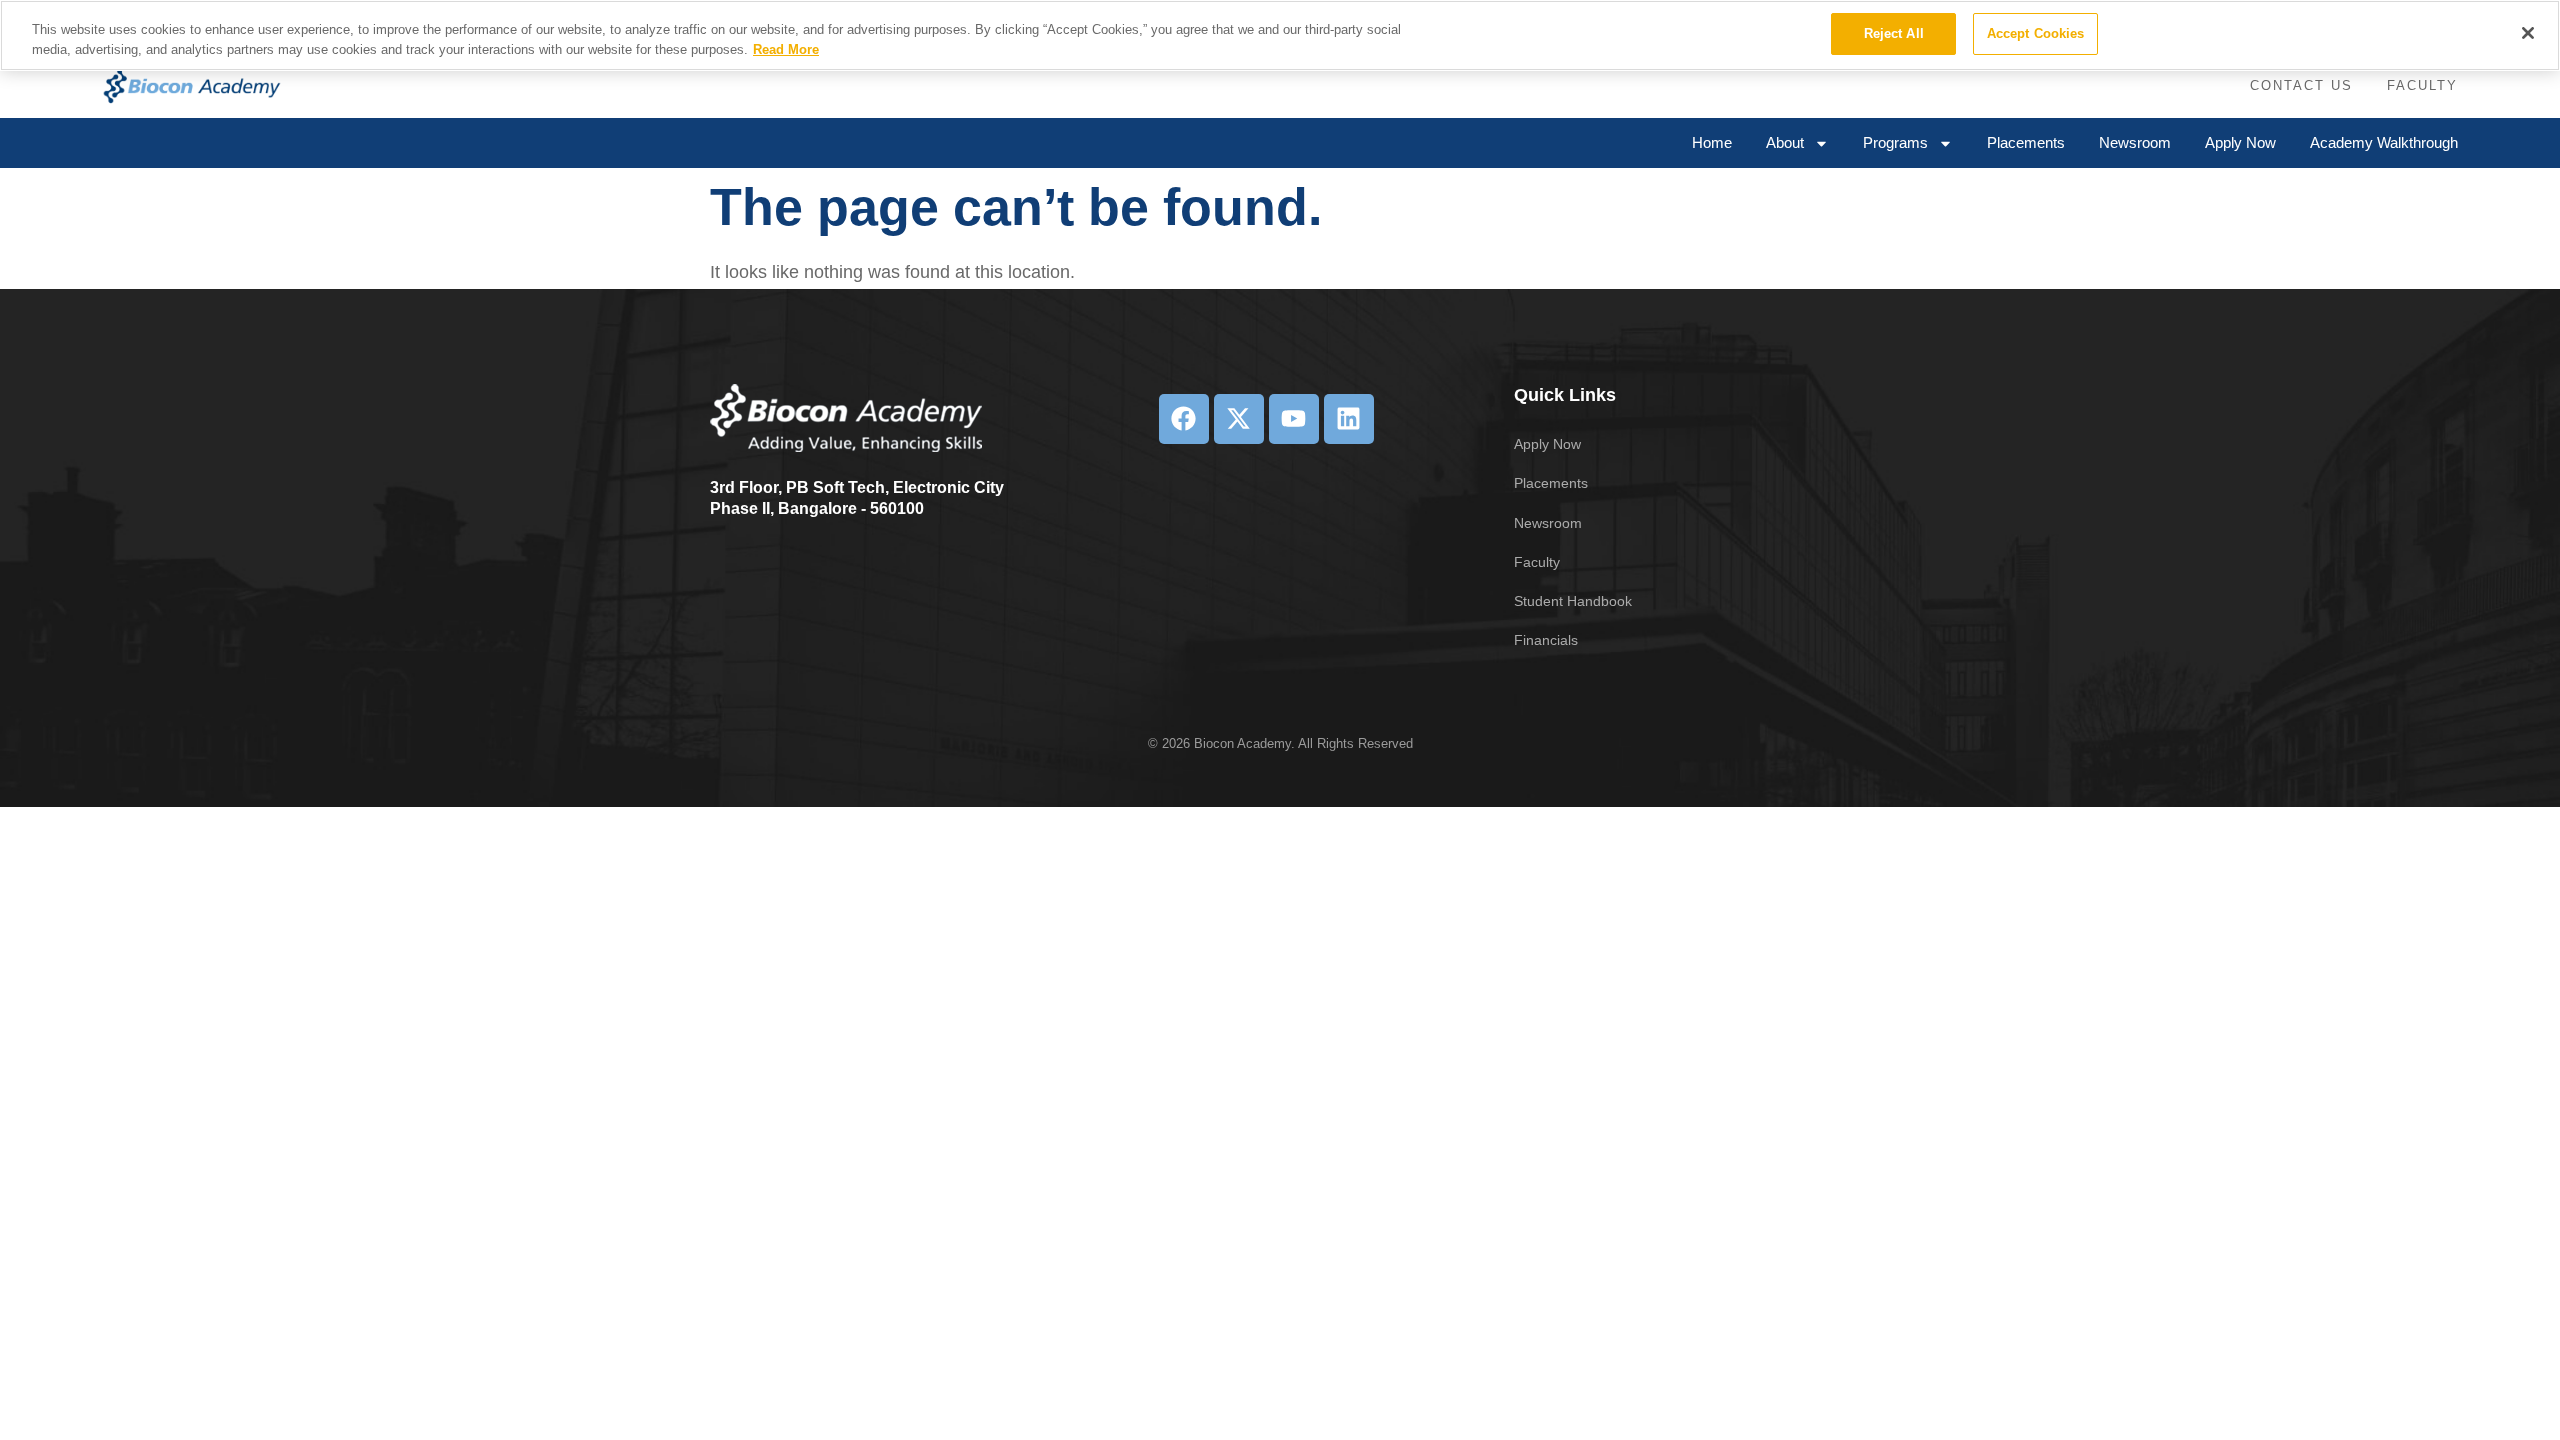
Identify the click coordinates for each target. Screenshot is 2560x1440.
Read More (786, 49)
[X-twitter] (1239, 419)
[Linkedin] (1349, 419)
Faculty (2422, 85)
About (1785, 142)
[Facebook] (1184, 419)
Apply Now (2240, 142)
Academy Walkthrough (2384, 142)
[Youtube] (1294, 419)
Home (1712, 142)
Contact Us (2301, 85)
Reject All (1894, 33)
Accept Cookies (2036, 33)
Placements (2026, 142)
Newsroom (2135, 142)
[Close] (2528, 33)
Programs (1895, 142)
